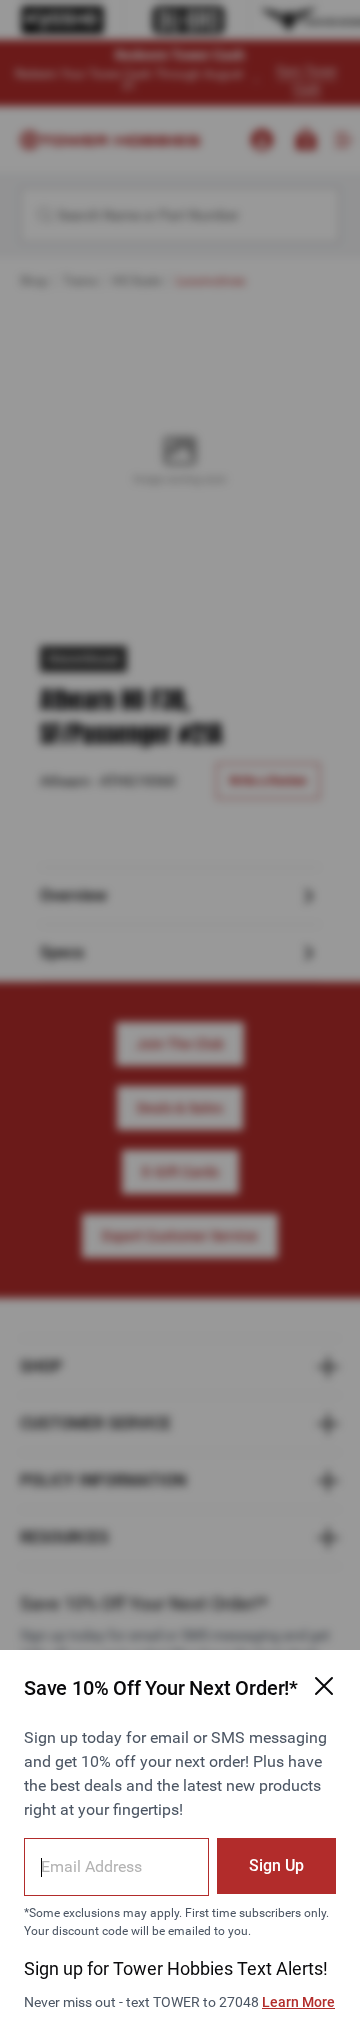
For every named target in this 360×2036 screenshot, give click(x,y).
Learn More (298, 2002)
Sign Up (276, 1865)
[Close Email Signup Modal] (324, 1686)
